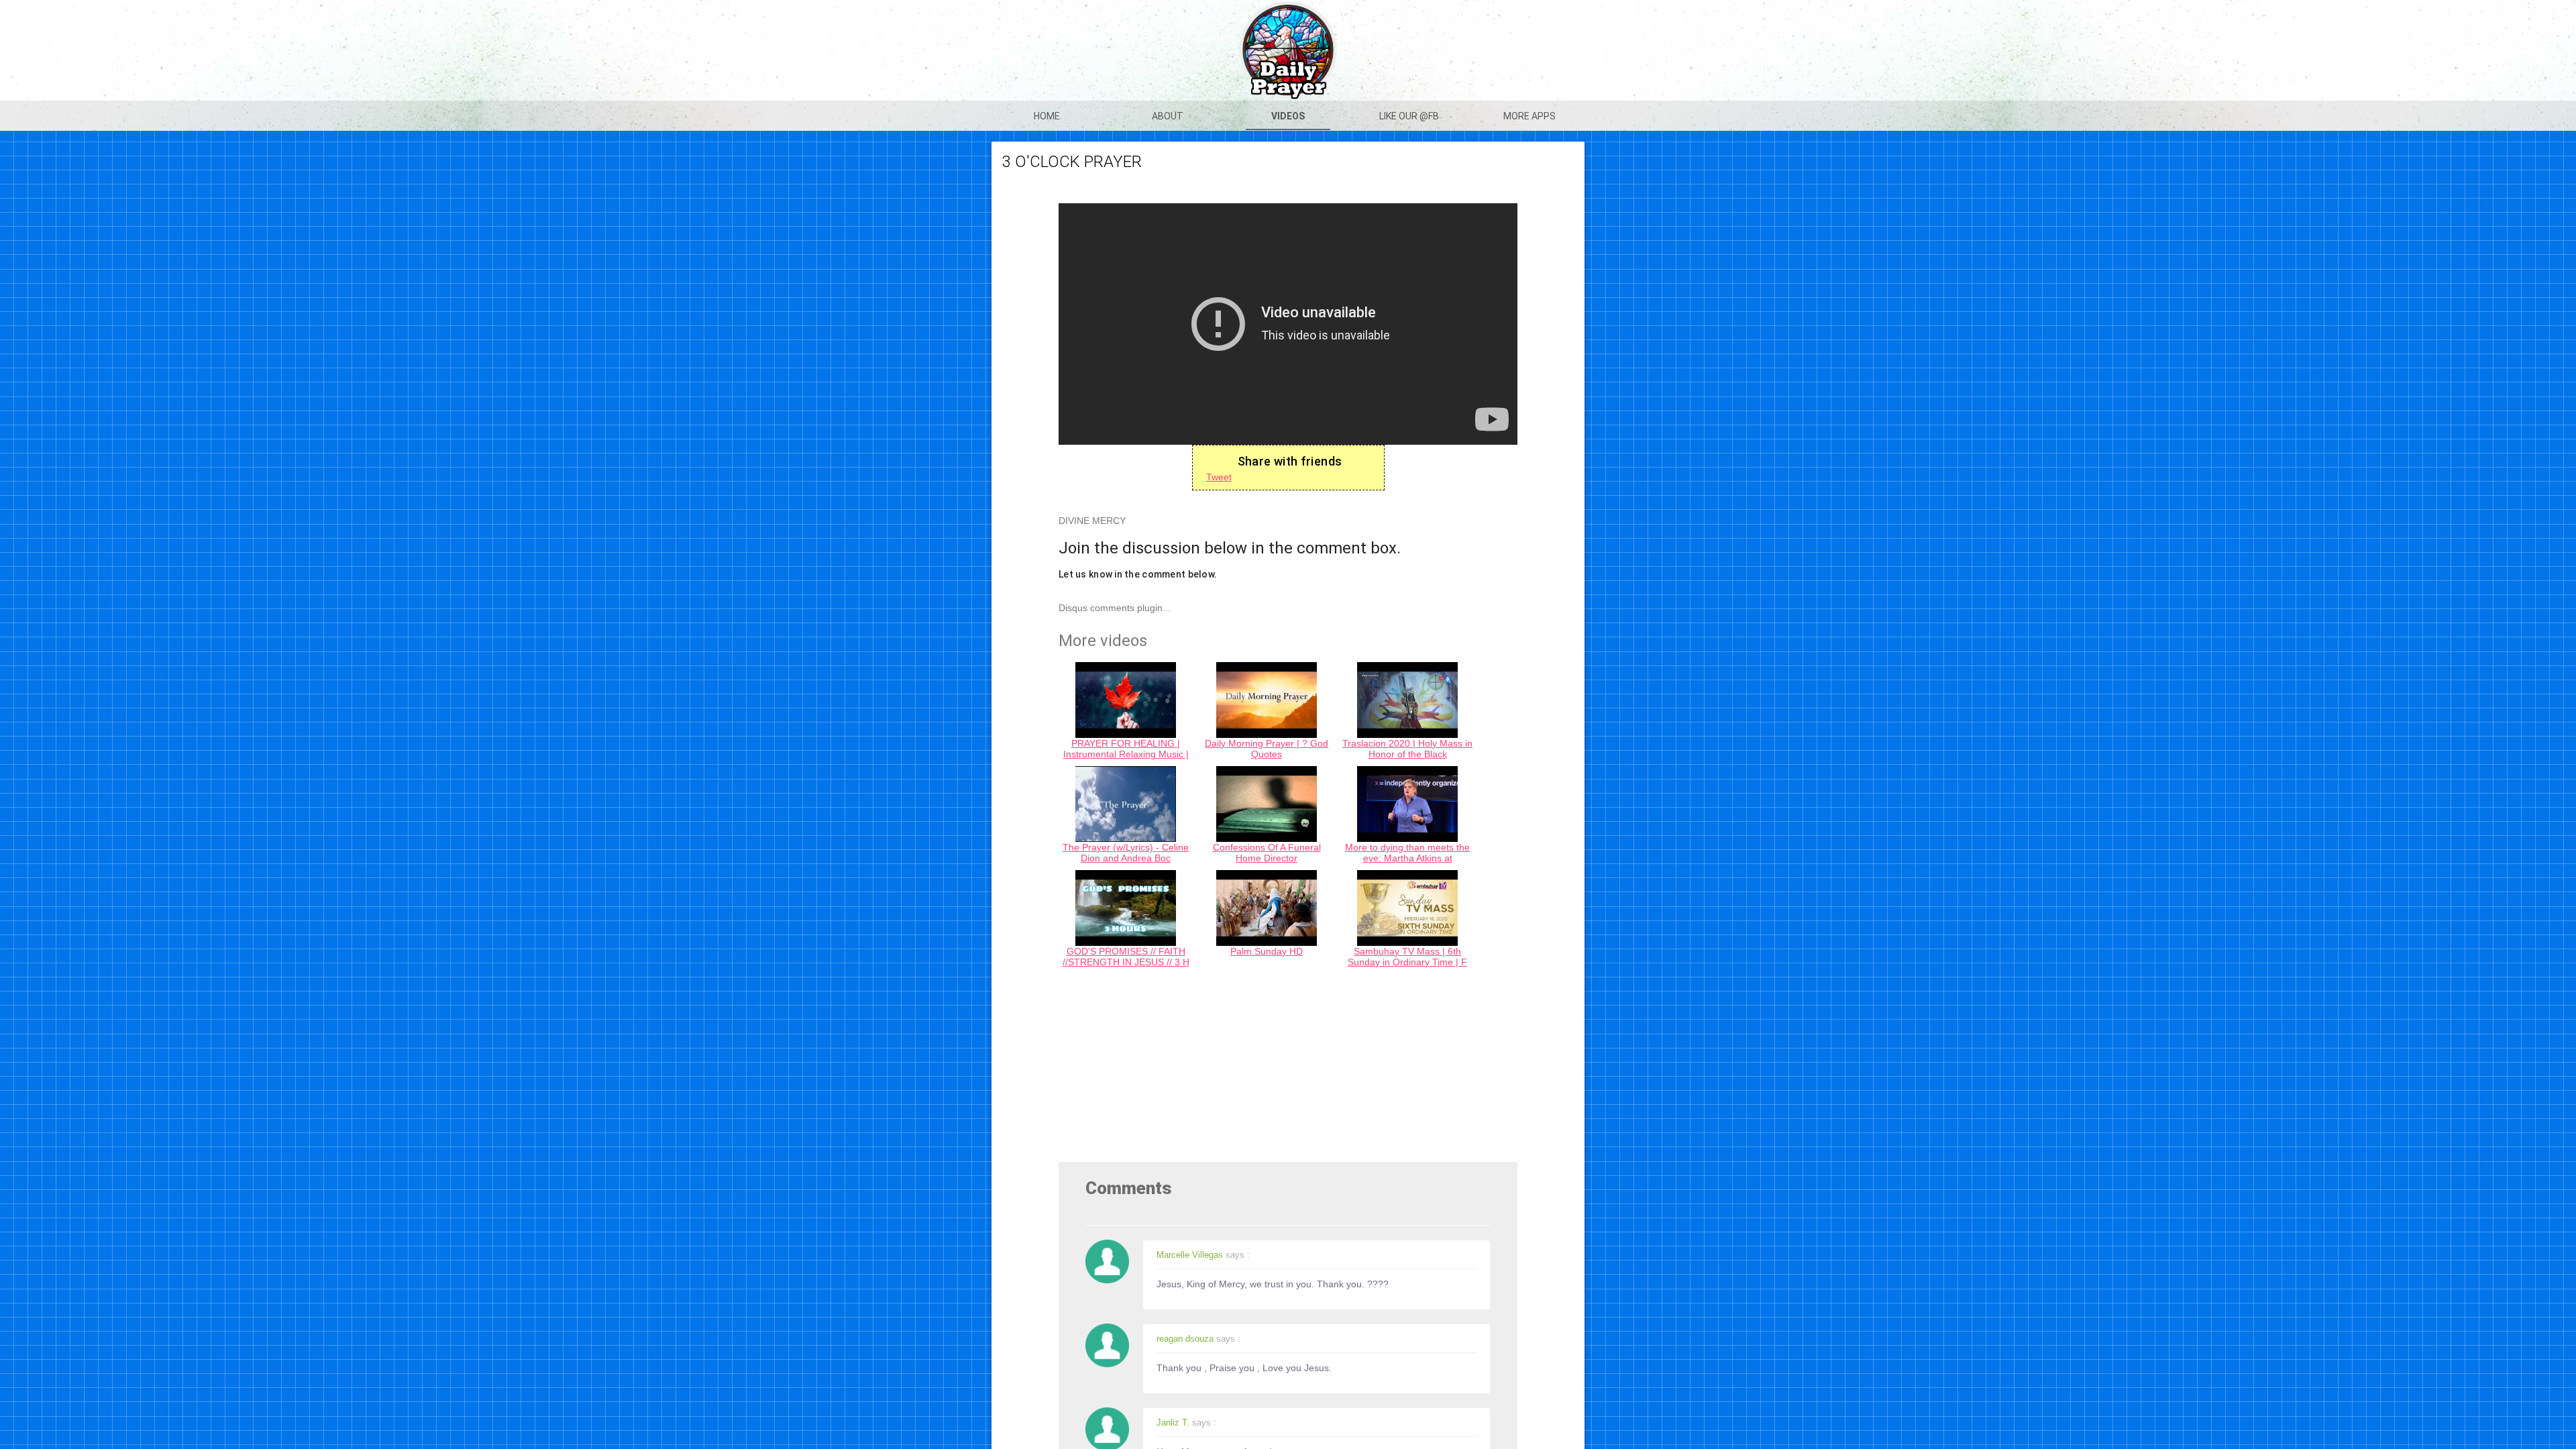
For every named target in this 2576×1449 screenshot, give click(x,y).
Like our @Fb (1409, 116)
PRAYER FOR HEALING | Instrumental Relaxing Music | (1126, 749)
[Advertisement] (1288, 1068)
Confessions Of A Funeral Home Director (1267, 853)
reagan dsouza (1185, 1339)
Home (1047, 116)
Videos (1288, 116)
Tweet (1219, 477)
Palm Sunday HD (1267, 951)
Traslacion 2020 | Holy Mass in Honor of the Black (1407, 749)
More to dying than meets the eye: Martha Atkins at (1407, 853)
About (1168, 116)
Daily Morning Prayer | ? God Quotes (1267, 749)
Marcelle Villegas (1190, 1255)
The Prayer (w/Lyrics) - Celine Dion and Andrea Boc (1126, 853)
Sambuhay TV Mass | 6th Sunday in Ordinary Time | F (1407, 957)
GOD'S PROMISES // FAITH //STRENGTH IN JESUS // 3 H (1126, 957)
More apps (1529, 116)
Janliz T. (1173, 1423)
